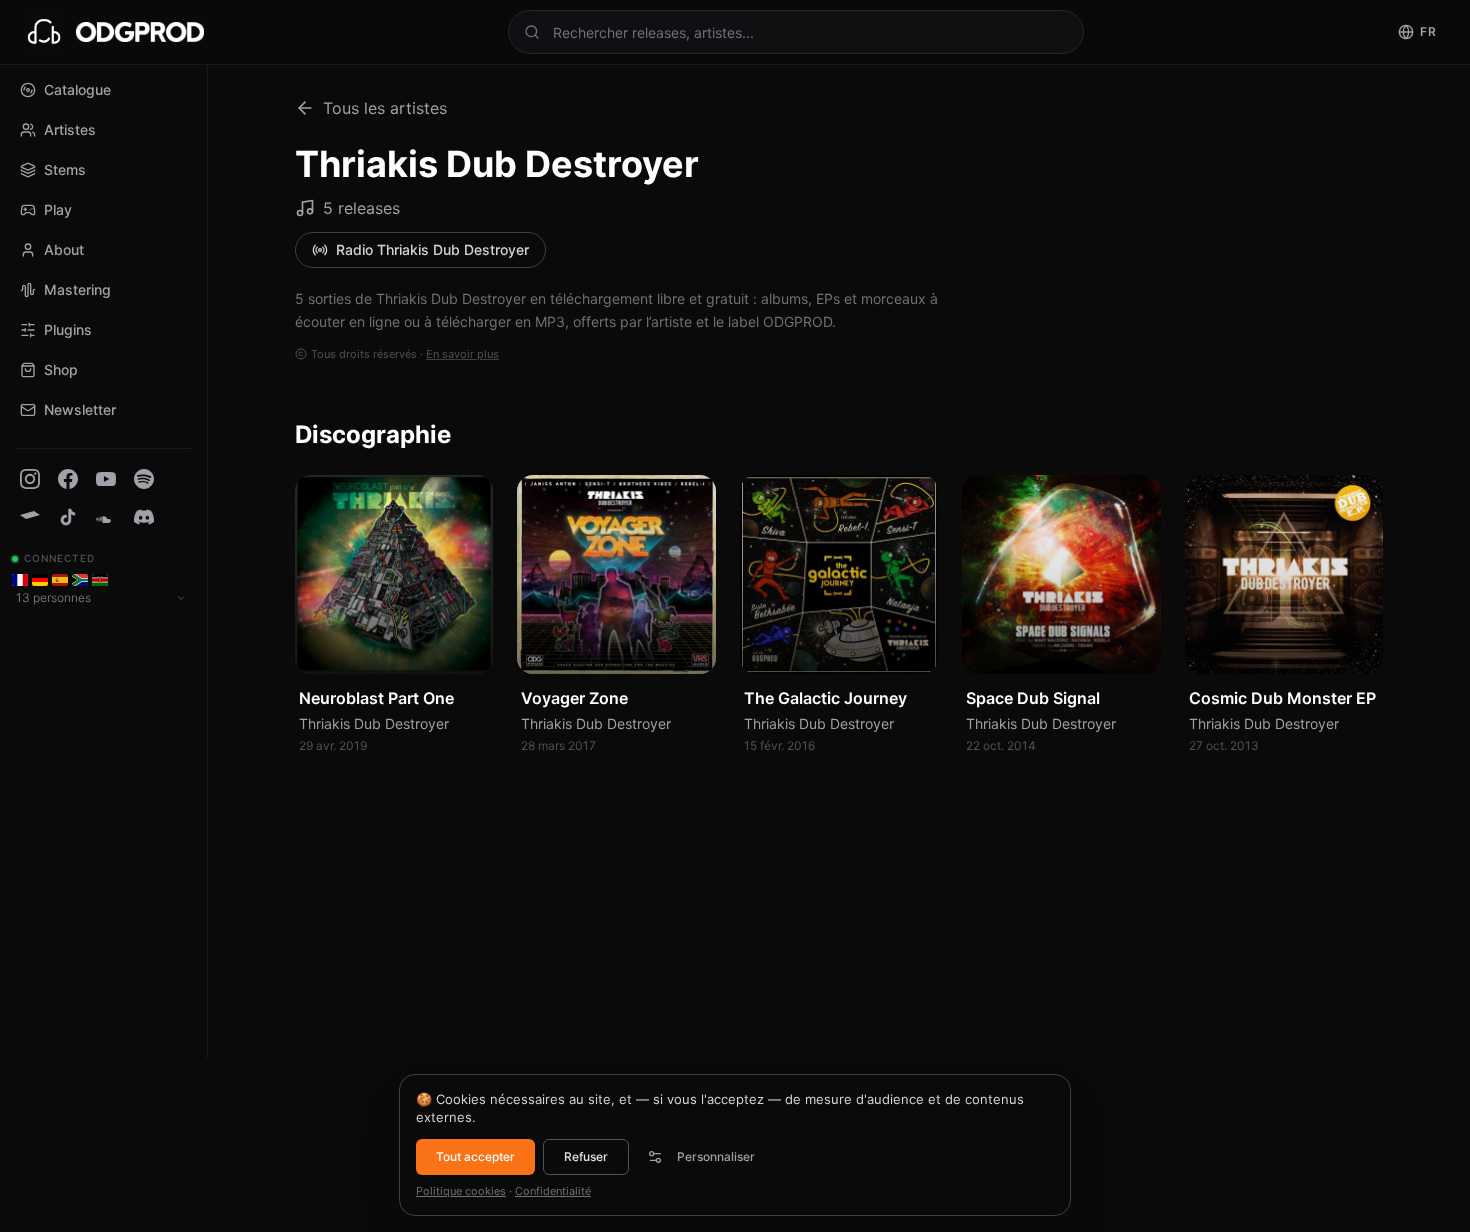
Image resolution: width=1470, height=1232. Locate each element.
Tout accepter (475, 1156)
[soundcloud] (106, 517)
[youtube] (106, 479)
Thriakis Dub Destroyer (374, 723)
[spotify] (144, 479)
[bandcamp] (30, 517)
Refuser (586, 1156)
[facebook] (68, 479)
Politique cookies (461, 1191)
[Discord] (144, 517)
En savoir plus (462, 354)
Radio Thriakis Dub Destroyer (432, 249)
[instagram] (30, 479)
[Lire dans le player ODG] (467, 648)
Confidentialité (553, 1191)
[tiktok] (68, 517)
